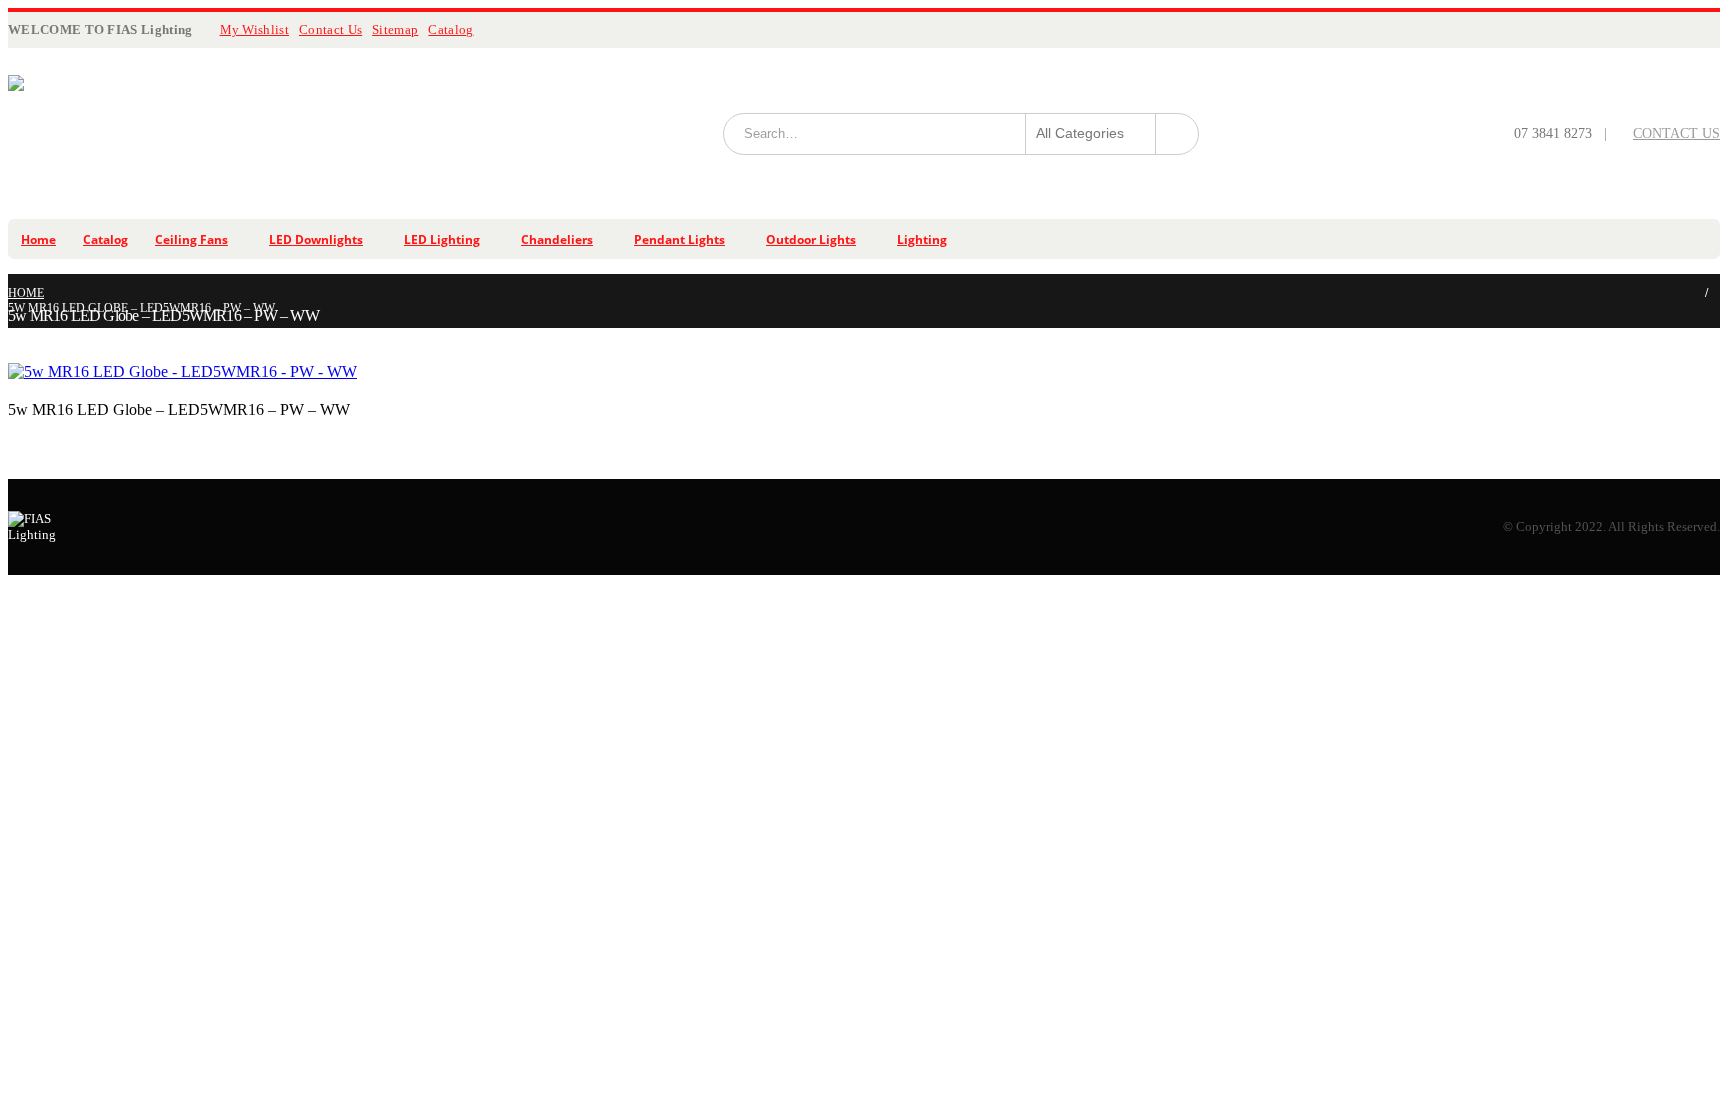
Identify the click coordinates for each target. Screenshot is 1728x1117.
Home (38, 239)
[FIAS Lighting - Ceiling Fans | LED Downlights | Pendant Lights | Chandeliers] (208, 133)
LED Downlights (316, 239)
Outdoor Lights (811, 239)
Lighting (922, 239)
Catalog (450, 30)
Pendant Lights (679, 239)
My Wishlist (254, 30)
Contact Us (330, 30)
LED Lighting (442, 239)
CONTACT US (1676, 133)
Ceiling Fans (191, 239)
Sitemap (395, 30)
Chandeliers (557, 239)
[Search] (1177, 134)
